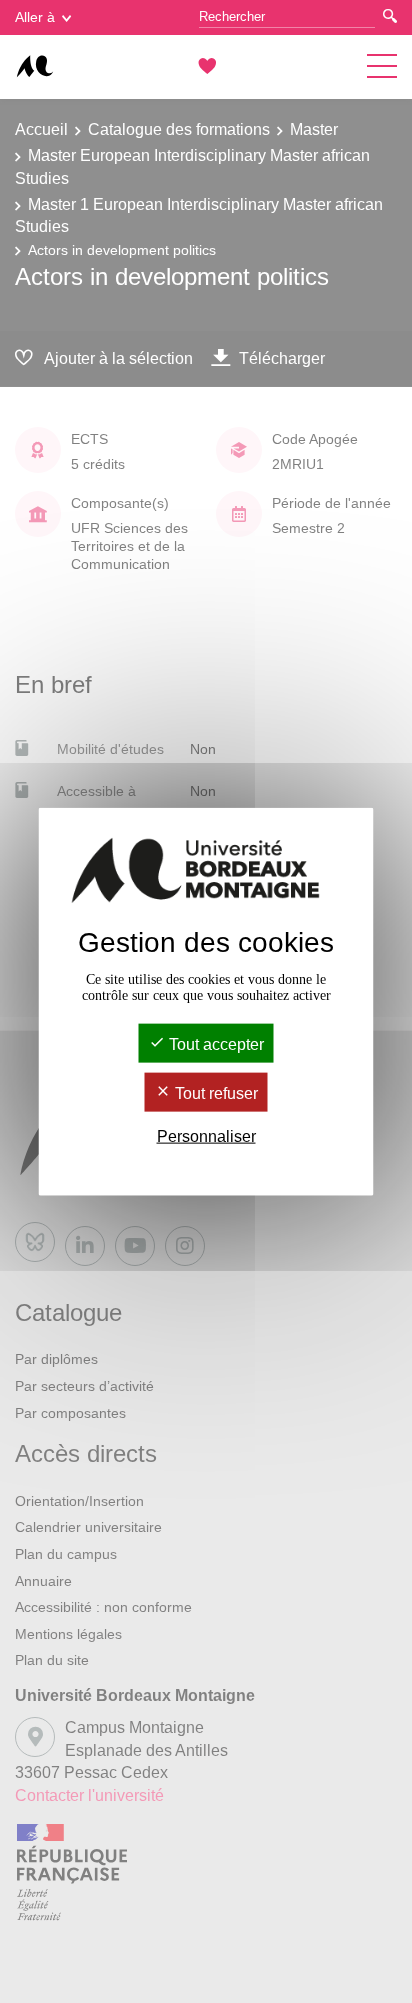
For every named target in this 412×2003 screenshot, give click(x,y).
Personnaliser (206, 1136)
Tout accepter (214, 1043)
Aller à (35, 17)
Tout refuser (214, 1093)
